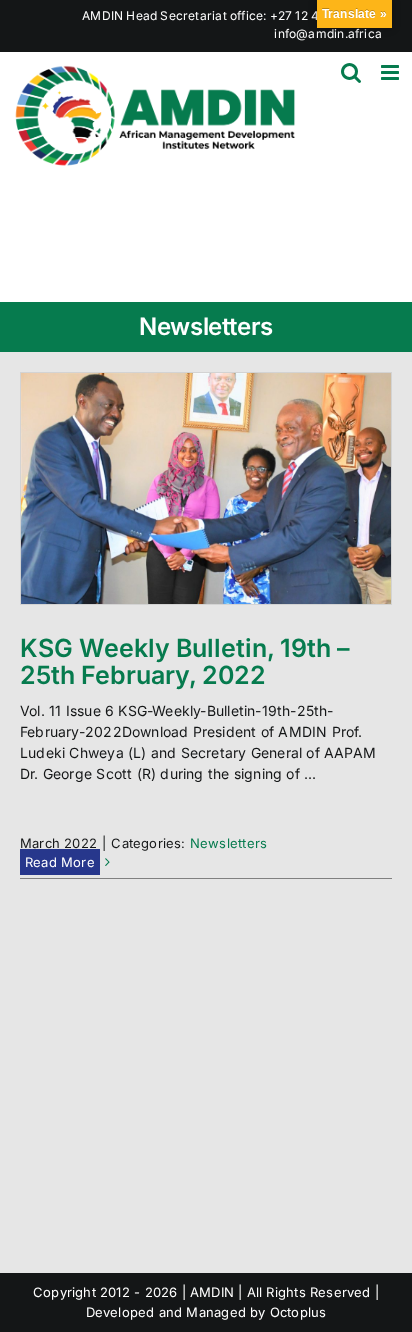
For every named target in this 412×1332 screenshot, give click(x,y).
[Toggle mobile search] (351, 72)
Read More (60, 862)
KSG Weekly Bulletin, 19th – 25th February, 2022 (185, 662)
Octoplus (298, 1312)
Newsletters (228, 843)
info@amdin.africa (328, 33)
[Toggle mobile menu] (391, 72)
